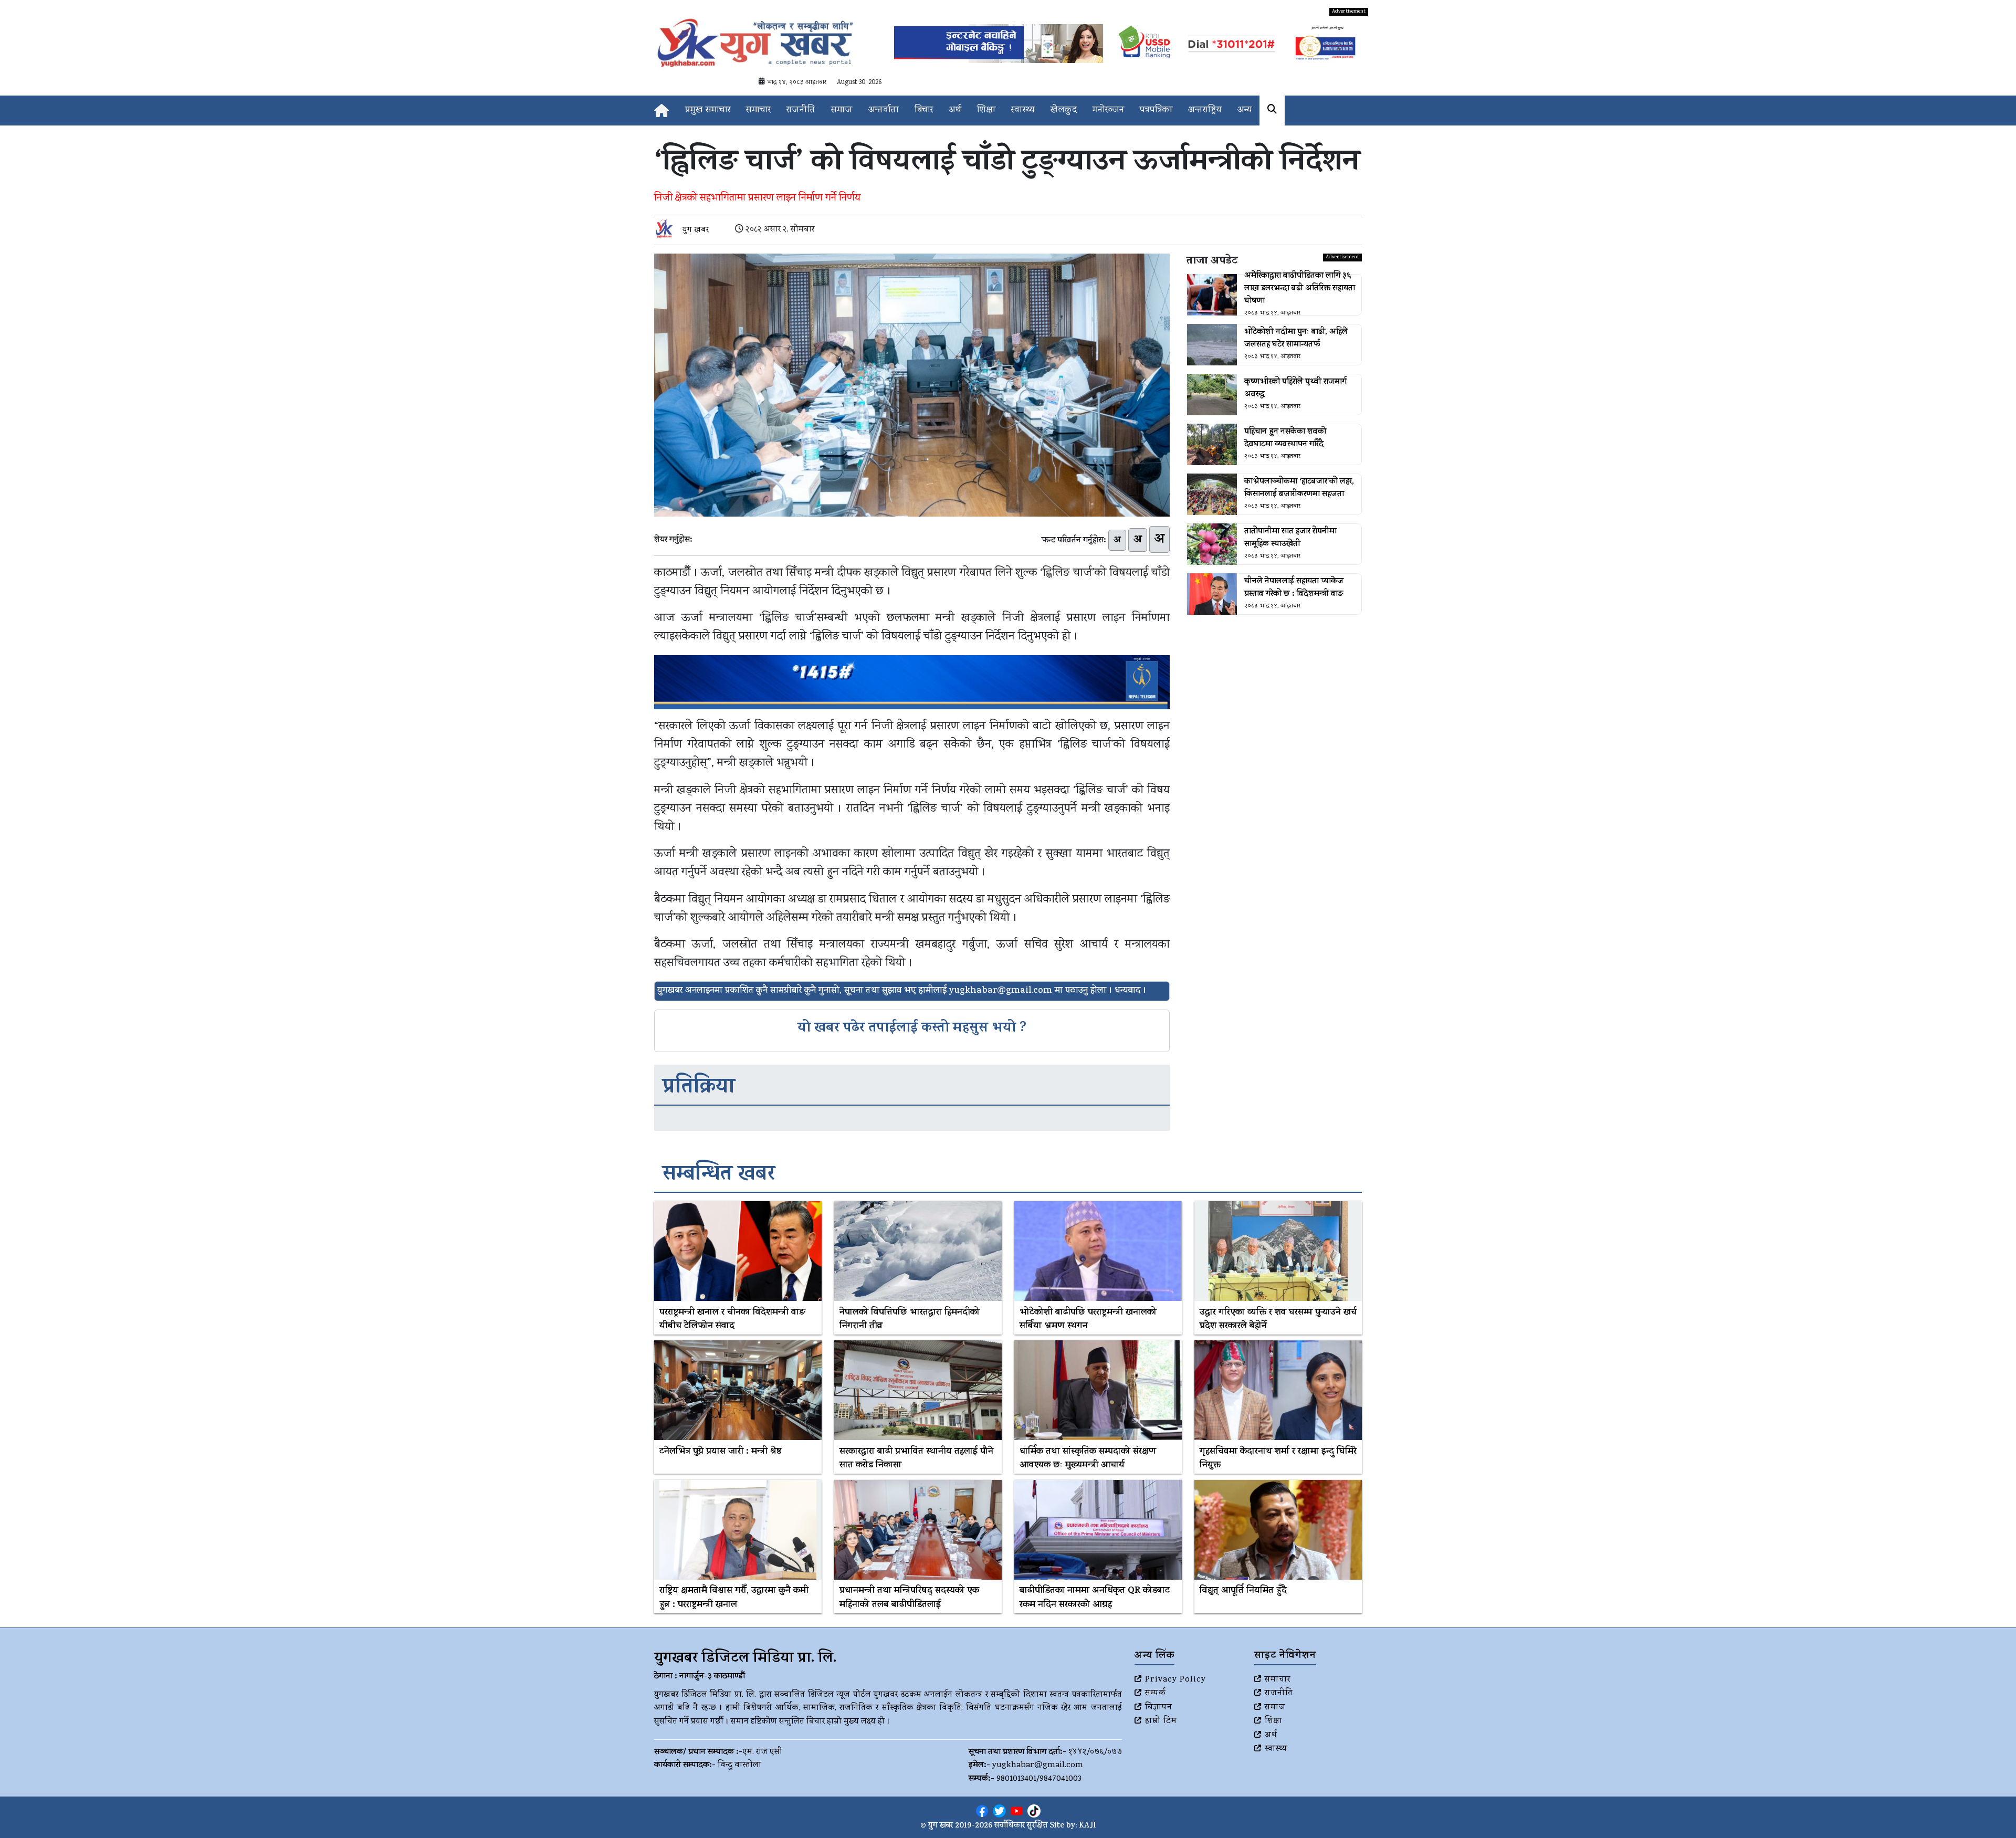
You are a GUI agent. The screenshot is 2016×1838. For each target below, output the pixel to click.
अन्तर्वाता (884, 111)
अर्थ (955, 111)
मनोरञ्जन (1108, 111)
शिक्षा (986, 111)
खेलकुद (1064, 111)
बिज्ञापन (1159, 1708)
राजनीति (801, 111)
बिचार (924, 111)
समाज (842, 111)
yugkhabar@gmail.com (1038, 1766)
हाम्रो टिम (1161, 1721)
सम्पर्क (1156, 1694)
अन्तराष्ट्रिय (1205, 111)
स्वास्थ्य (1023, 111)
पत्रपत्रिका (1156, 111)
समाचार (758, 111)
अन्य (1245, 111)
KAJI (1088, 1826)
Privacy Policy (1175, 1680)
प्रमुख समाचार (708, 111)
